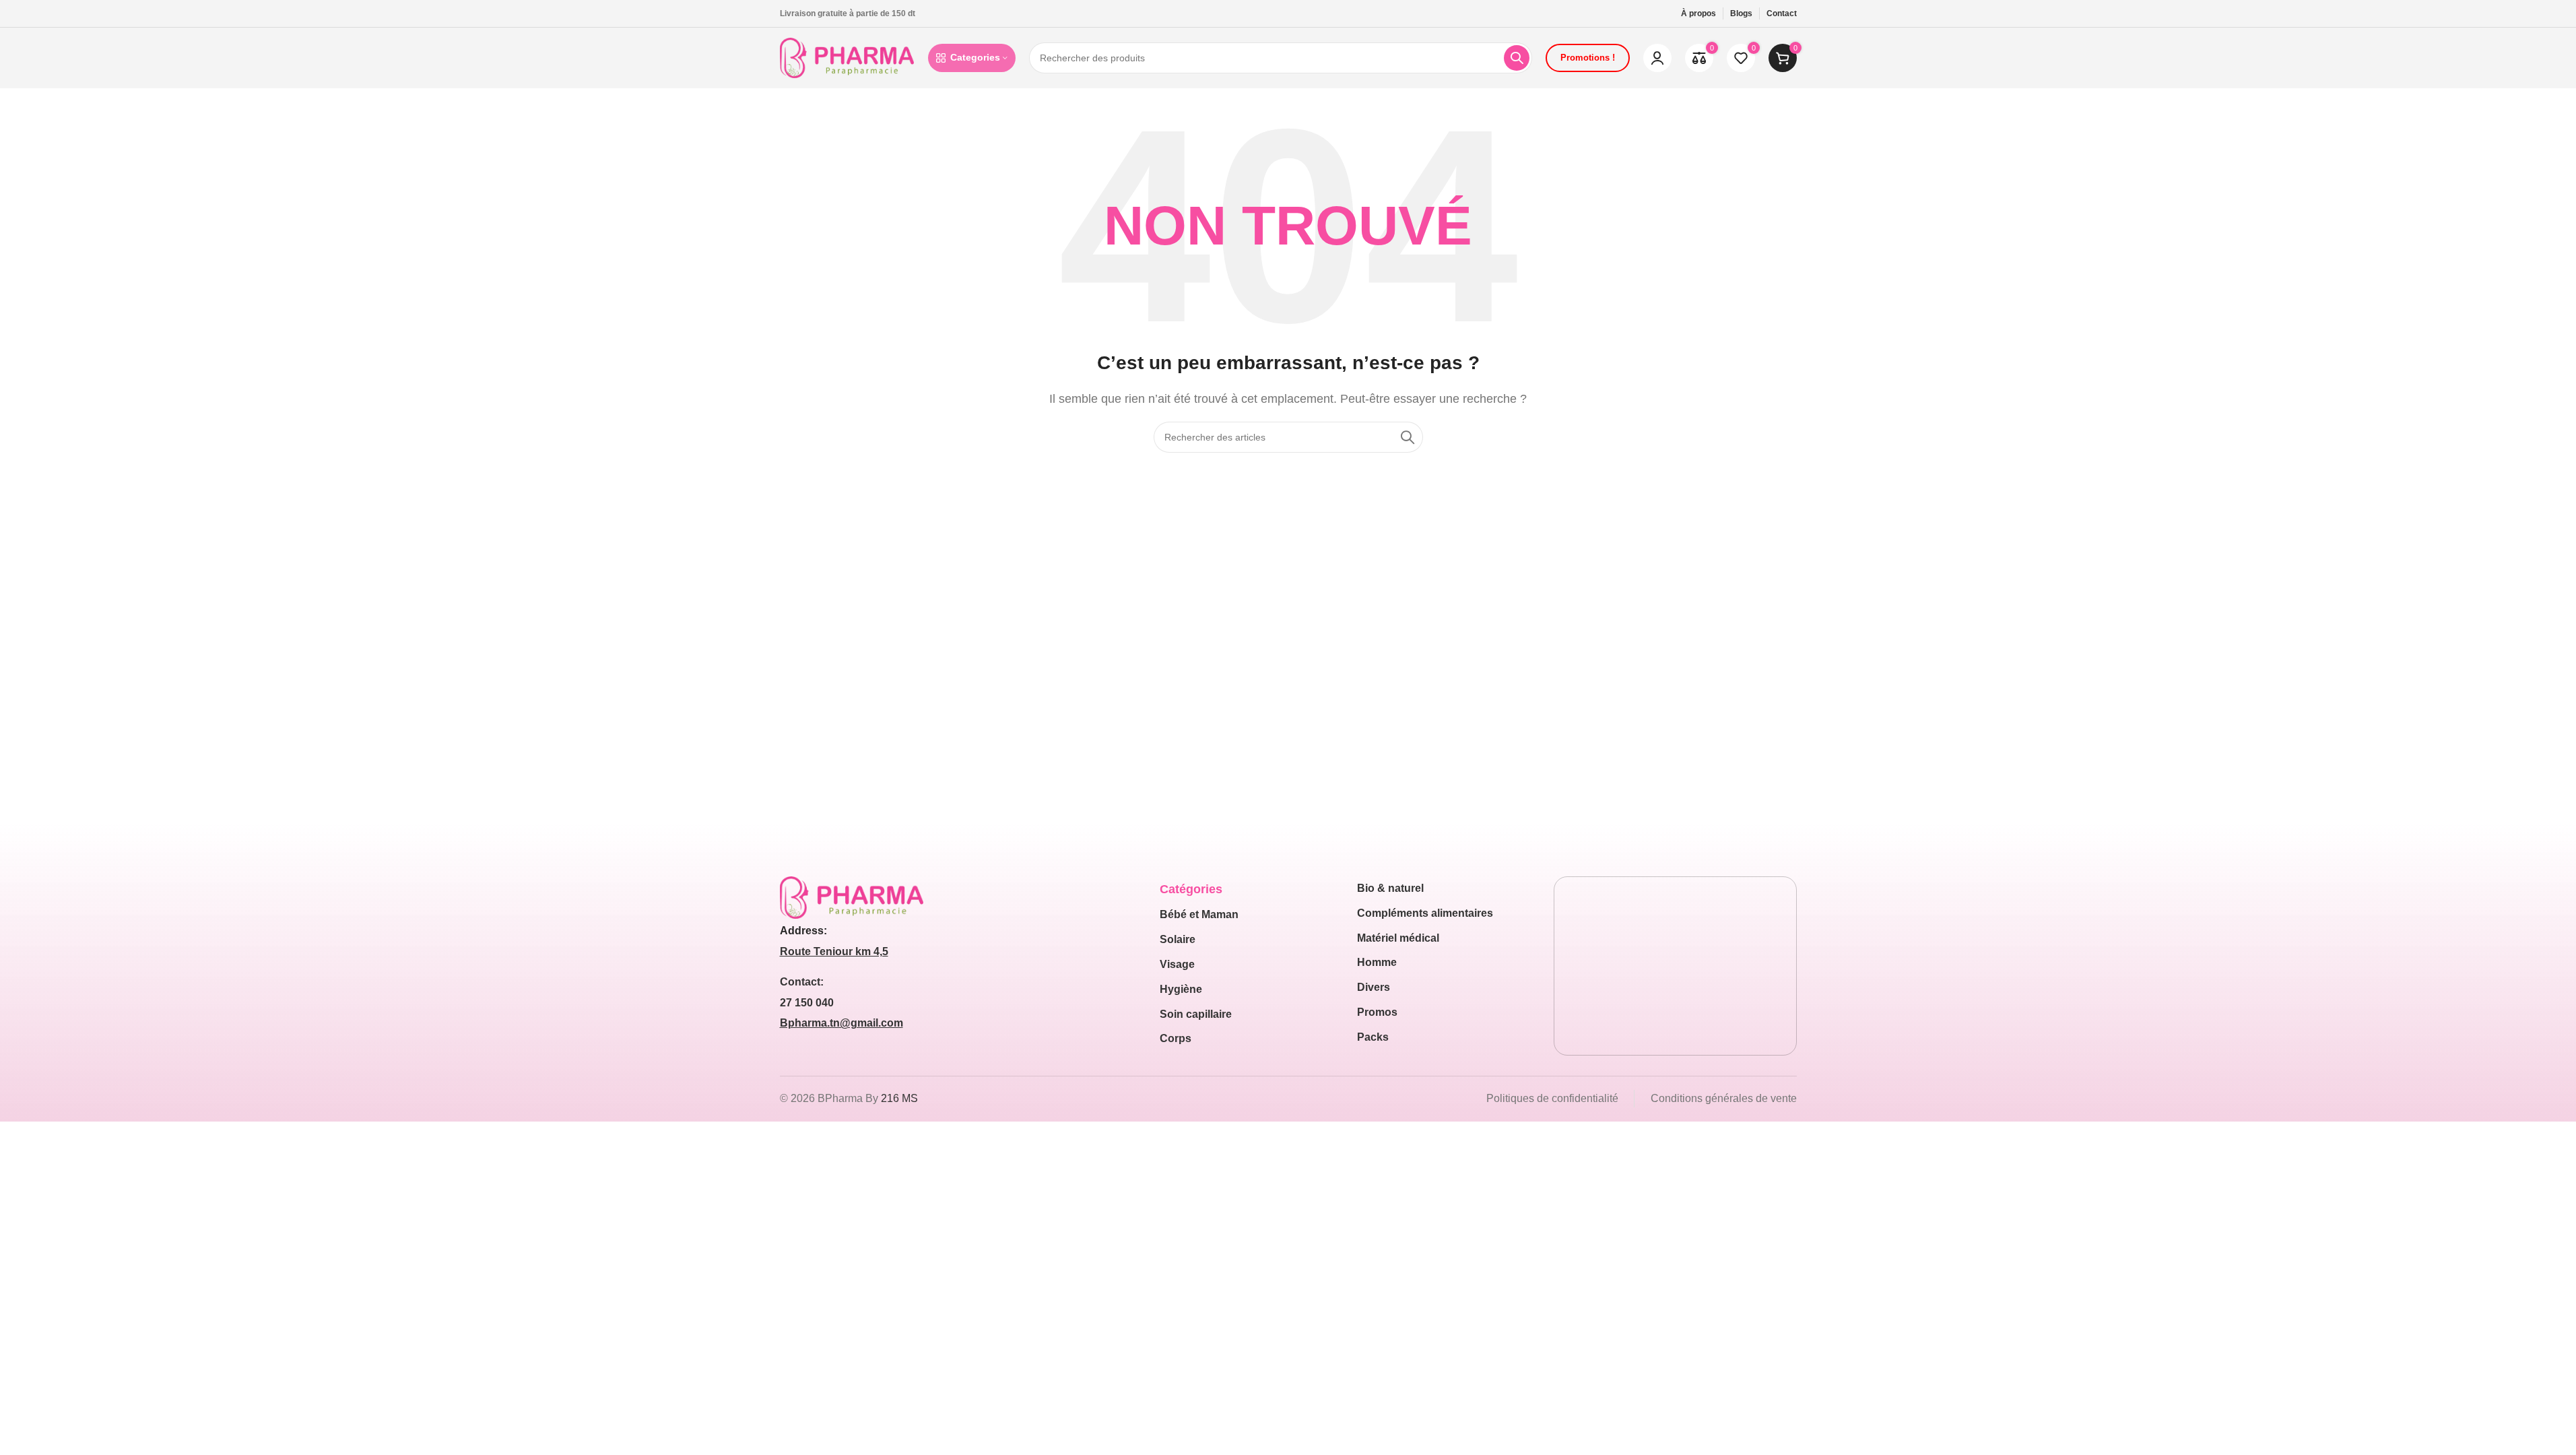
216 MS (899, 1098)
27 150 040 (807, 1003)
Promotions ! (1588, 58)
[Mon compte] (1657, 58)
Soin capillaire (1196, 1014)
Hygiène (1181, 989)
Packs (1373, 1037)
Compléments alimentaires (1425, 913)
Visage (1177, 964)
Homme (1377, 962)
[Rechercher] (1517, 58)
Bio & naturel (1390, 888)
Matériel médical (1398, 938)
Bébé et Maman (1199, 914)
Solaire (1178, 939)
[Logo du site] (847, 57)
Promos (1377, 1012)
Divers (1374, 987)
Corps (1176, 1038)
